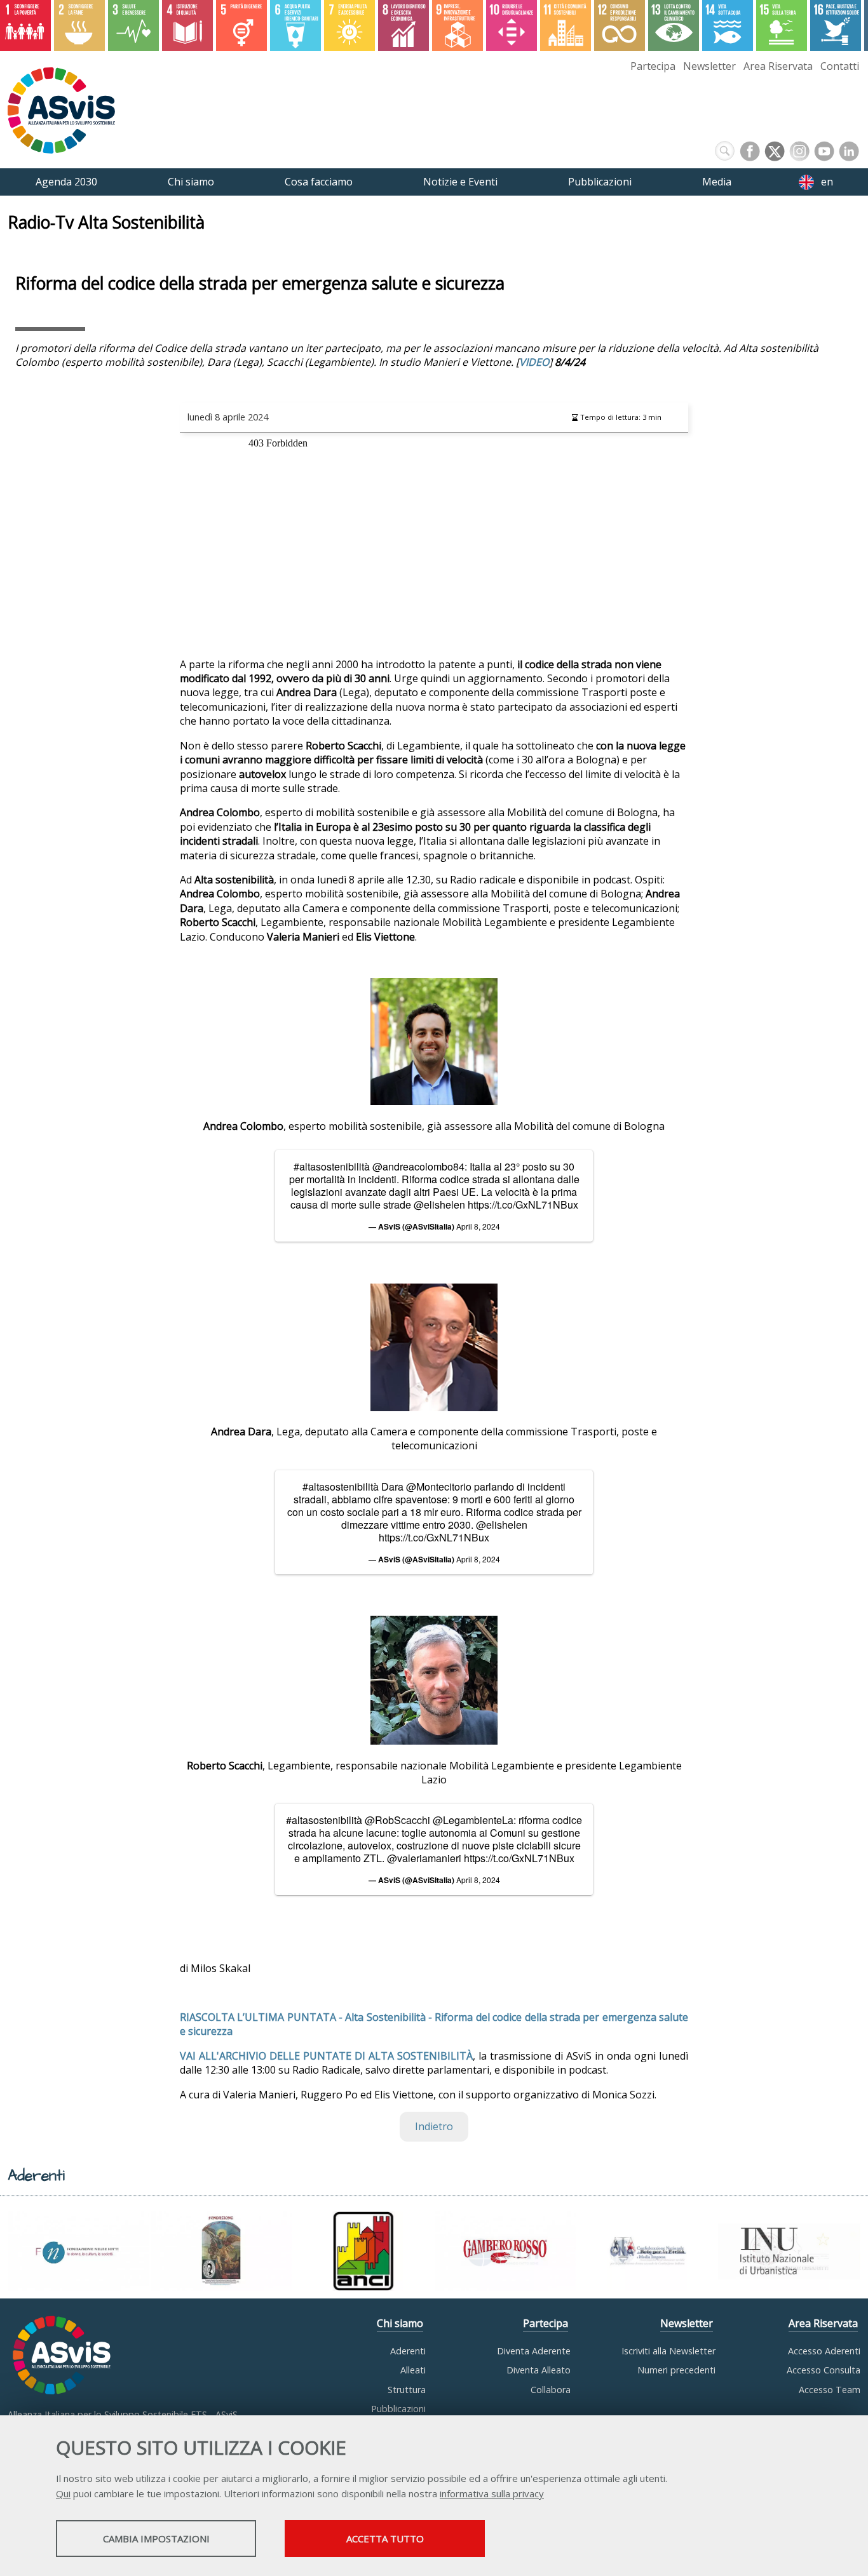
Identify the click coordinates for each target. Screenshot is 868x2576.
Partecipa (653, 66)
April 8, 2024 (478, 1226)
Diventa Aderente (534, 2351)
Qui (63, 2493)
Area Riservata (778, 66)
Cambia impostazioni (156, 2539)
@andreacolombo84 (418, 1166)
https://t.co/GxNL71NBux (523, 1204)
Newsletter (709, 66)
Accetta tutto (385, 2539)
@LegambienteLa (473, 1820)
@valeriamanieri (424, 1858)
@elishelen (439, 1204)
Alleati (413, 2370)
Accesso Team (830, 2390)
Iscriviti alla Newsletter (668, 2351)
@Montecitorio (439, 1486)
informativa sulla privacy (492, 2493)
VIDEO (534, 362)
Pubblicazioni (398, 2409)
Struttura (407, 2390)
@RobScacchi (397, 1820)
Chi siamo (400, 2323)
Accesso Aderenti (824, 2351)
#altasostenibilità (332, 1166)
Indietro (434, 2126)
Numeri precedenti (676, 2370)
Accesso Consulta (824, 2370)
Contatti (840, 66)
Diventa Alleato (539, 2370)
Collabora (551, 2390)
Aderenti (408, 2351)
